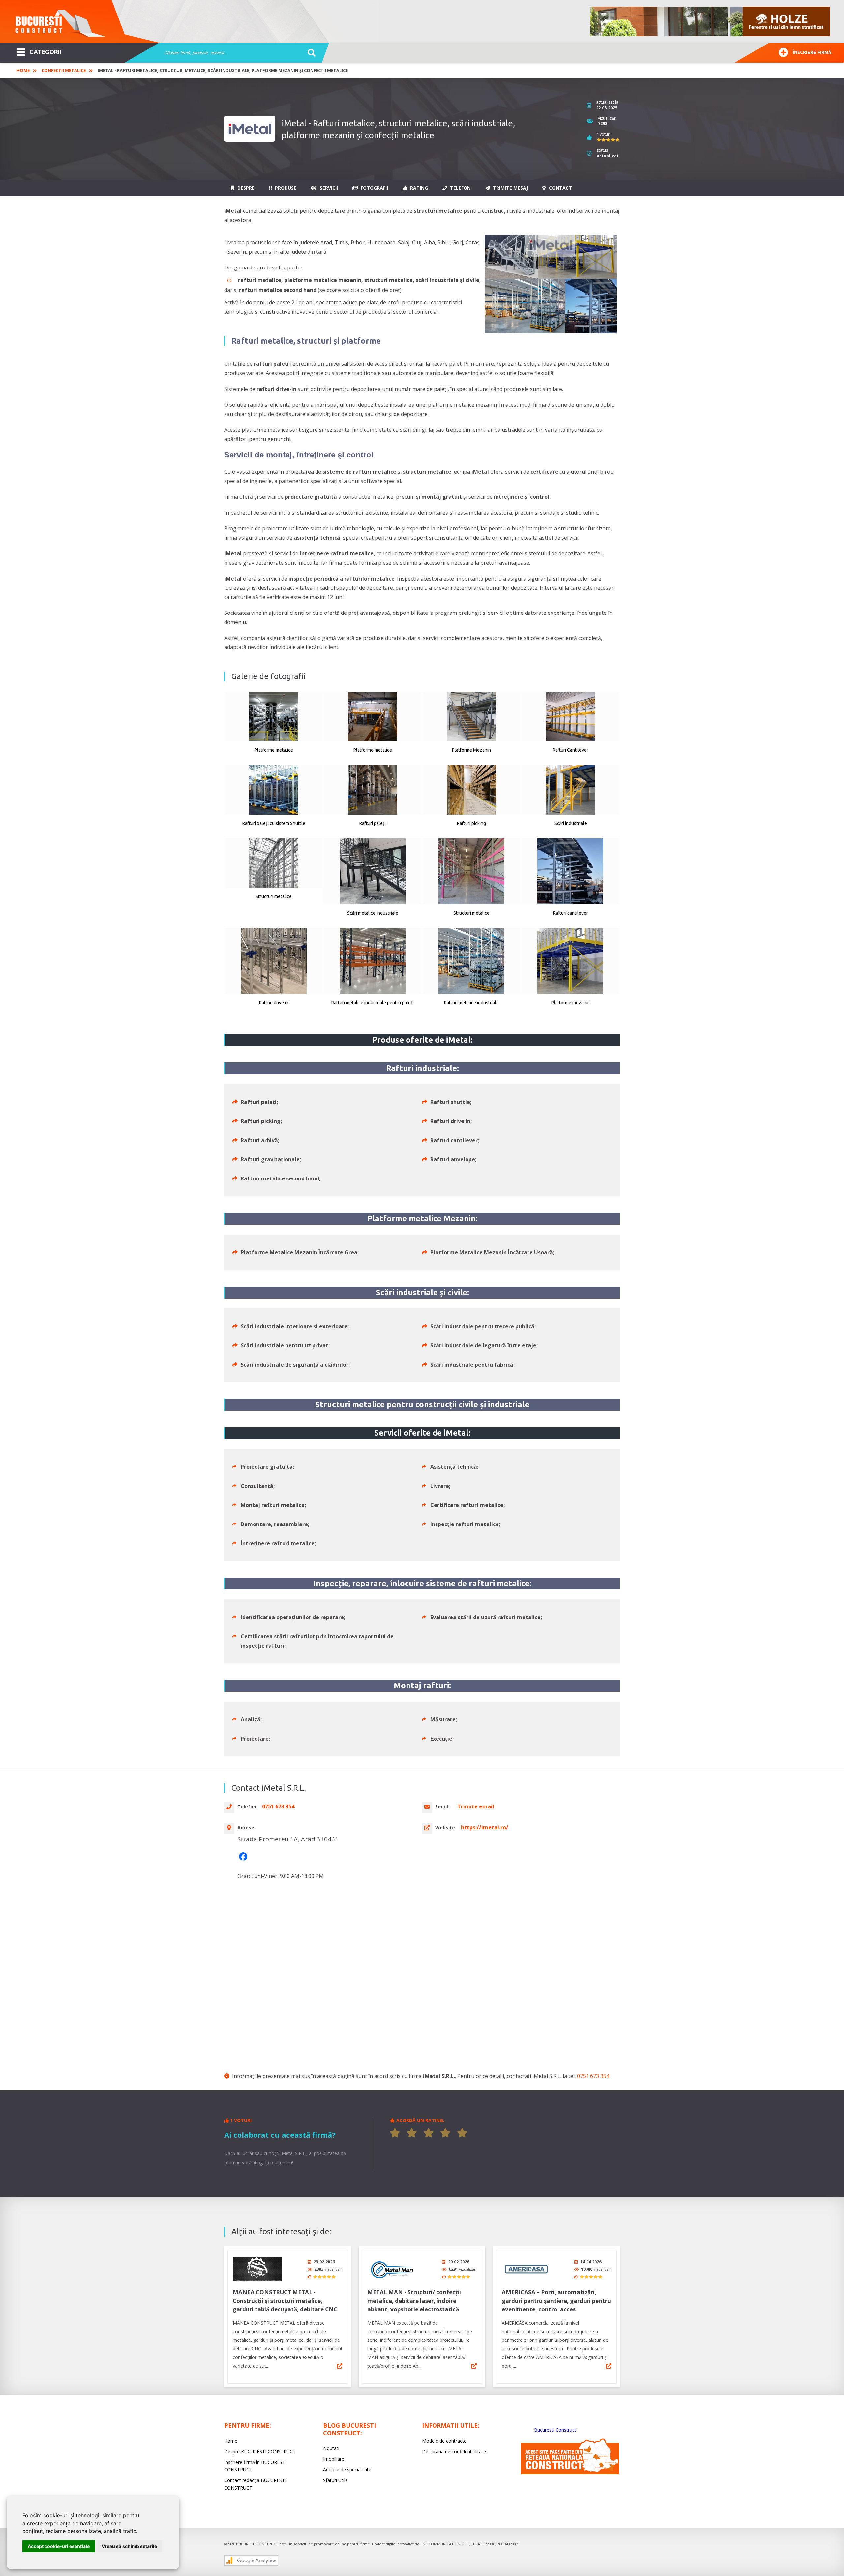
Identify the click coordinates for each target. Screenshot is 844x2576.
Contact (560, 188)
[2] (412, 2133)
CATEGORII (45, 52)
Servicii (328, 188)
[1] (395, 2133)
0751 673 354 (593, 2076)
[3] (429, 2133)
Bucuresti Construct (555, 2430)
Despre (245, 188)
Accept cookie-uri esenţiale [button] (59, 2546)
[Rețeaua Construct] (570, 2473)
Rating (418, 188)
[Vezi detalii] (340, 2366)
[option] (710, 21)
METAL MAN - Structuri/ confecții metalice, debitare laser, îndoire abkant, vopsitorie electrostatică (414, 2301)
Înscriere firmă (812, 52)
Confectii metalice (64, 70)
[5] (462, 2133)
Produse (285, 188)
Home (23, 70)
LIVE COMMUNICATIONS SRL (445, 2544)
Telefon (460, 188)
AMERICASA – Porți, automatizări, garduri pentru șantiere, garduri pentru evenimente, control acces (556, 2301)
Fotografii (374, 188)
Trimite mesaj (510, 188)
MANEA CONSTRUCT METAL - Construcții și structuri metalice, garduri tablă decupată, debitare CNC (285, 2301)
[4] (445, 2133)
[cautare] (309, 53)
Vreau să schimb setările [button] (129, 2546)
